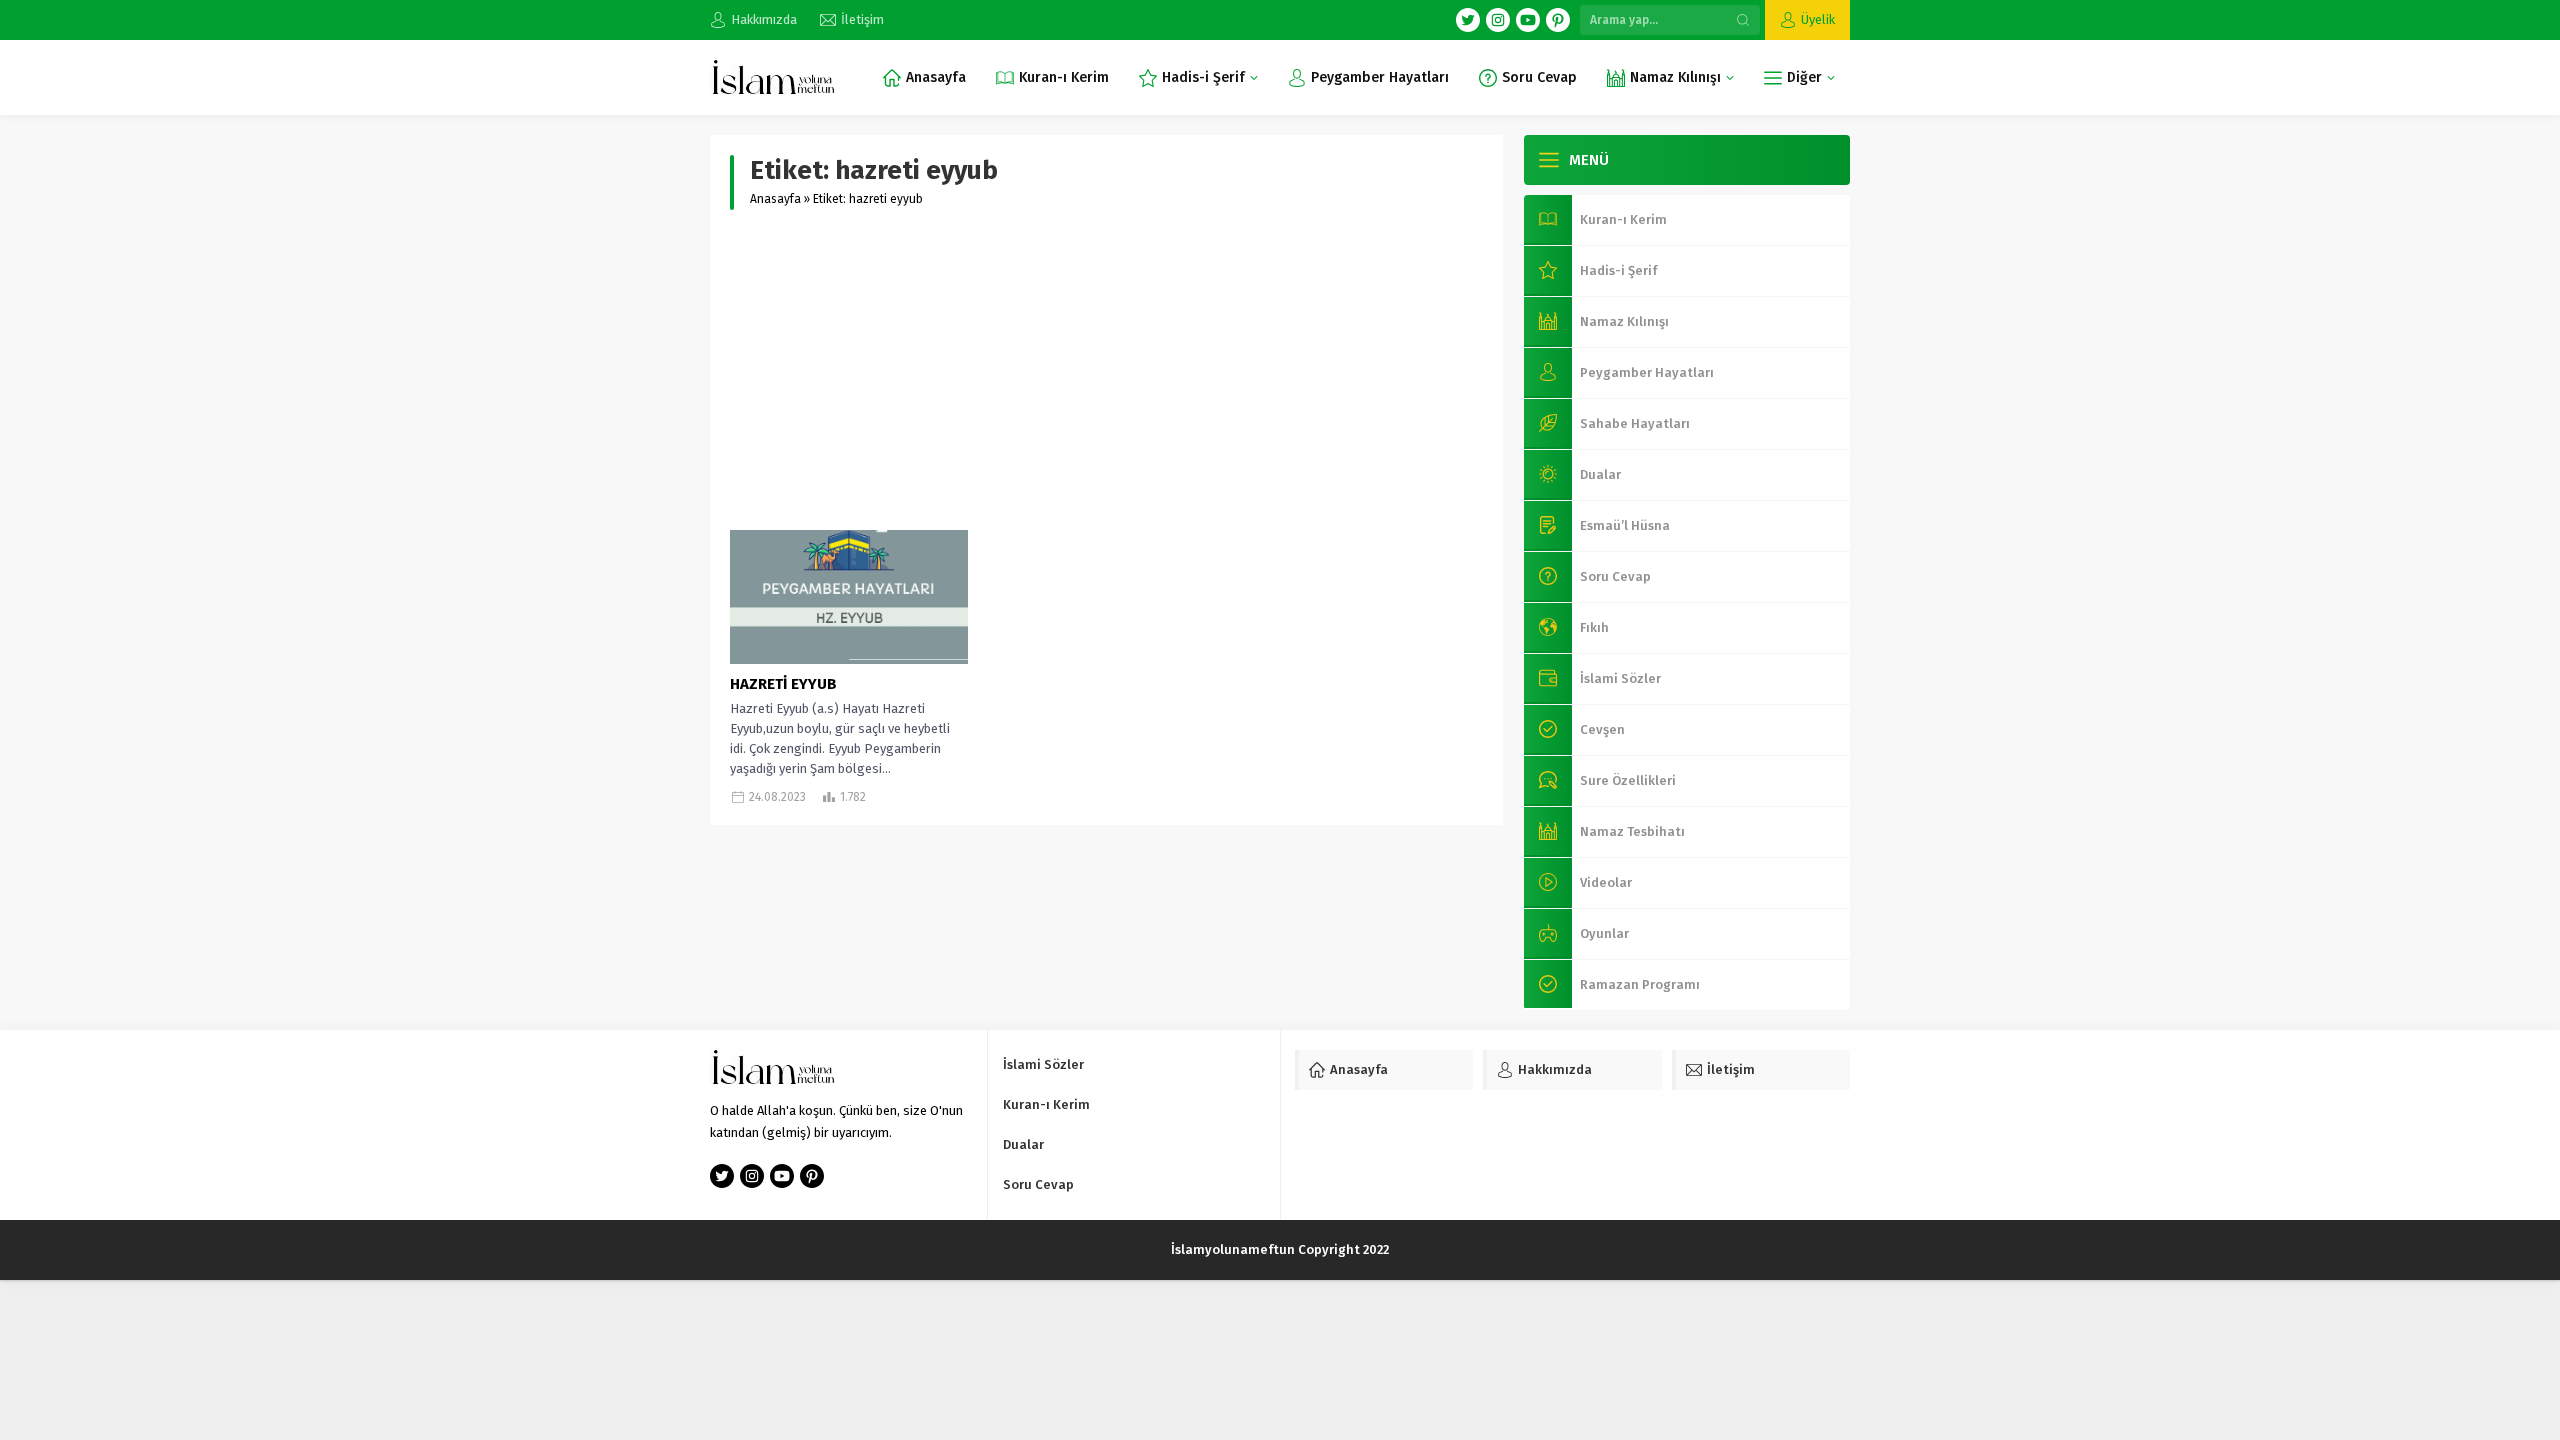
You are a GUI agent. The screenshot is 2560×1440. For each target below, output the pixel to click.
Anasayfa (775, 199)
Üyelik (1818, 19)
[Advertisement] (1106, 370)
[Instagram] (1498, 20)
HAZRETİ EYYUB (783, 684)
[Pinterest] (1558, 20)
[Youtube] (1528, 20)
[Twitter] (1468, 20)
